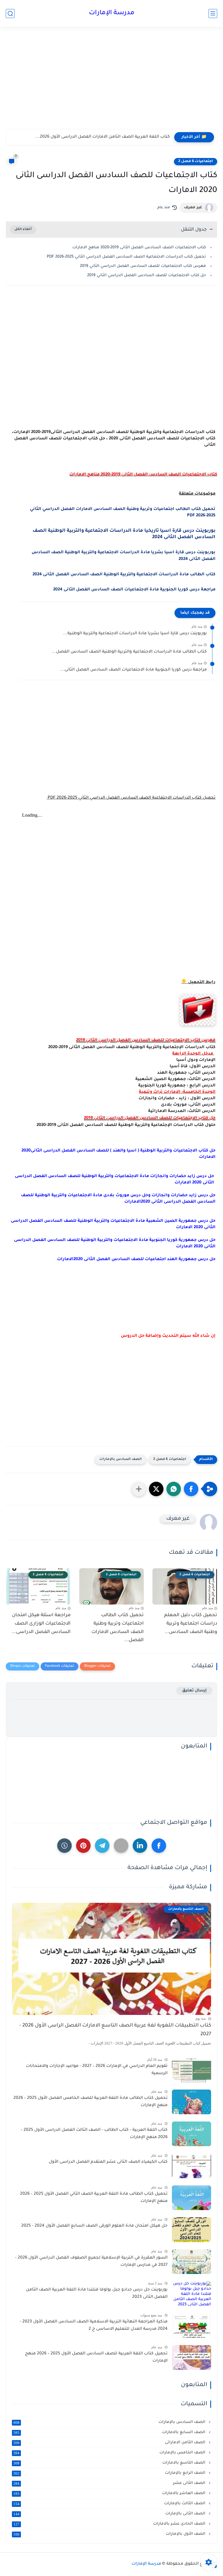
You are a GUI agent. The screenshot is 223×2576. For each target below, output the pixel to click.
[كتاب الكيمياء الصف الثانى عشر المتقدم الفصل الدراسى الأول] (191, 2166)
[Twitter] (121, 1846)
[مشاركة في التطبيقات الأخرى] (139, 1489)
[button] (191, 1489)
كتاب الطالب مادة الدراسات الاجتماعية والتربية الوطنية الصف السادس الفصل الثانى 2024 (124, 575)
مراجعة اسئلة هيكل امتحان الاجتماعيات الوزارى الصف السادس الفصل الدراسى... (41, 1624)
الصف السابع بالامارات (110, 2433)
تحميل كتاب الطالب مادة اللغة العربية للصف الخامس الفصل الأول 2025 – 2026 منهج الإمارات (90, 2102)
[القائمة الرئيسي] (213, 14)
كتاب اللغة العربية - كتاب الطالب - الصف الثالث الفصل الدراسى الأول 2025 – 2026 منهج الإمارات (94, 2134)
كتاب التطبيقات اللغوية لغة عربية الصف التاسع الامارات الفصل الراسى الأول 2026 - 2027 (115, 2030)
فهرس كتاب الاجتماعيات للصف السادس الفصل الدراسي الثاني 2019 (143, 266)
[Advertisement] (111, 84)
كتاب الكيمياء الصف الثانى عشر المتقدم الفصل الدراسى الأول (108, 2162)
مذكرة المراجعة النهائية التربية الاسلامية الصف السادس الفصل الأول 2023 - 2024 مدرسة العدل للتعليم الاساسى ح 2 (94, 2326)
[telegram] (102, 1846)
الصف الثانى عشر (110, 2483)
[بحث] (10, 14)
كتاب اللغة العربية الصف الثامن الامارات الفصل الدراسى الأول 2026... (103, 137)
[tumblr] (64, 1846)
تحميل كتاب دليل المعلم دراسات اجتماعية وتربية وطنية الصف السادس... (191, 1624)
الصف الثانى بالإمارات (110, 2514)
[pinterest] (83, 1846)
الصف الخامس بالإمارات (110, 2453)
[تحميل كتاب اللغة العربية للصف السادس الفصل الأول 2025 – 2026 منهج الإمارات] (191, 2357)
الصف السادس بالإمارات (121, 1459)
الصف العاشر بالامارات (110, 2494)
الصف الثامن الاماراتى (110, 2443)
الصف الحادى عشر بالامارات (110, 2524)
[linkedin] (140, 1846)
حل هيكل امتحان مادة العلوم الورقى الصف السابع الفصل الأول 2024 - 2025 (94, 2226)
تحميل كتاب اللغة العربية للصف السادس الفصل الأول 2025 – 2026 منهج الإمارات (96, 2358)
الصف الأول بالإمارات (110, 2534)
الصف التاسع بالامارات (110, 2463)
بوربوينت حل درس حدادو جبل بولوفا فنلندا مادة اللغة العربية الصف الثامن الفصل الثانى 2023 (97, 2294)
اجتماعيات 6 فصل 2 (196, 161)
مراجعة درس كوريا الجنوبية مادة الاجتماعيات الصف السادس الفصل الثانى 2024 (134, 590)
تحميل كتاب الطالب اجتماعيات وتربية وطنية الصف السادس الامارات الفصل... (118, 1628)
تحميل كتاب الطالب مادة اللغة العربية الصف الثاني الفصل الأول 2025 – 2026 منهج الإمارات (94, 2198)
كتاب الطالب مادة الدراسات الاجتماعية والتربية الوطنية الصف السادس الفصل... (129, 652)
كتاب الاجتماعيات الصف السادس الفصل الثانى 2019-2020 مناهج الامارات (139, 248)
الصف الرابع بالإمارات (110, 2473)
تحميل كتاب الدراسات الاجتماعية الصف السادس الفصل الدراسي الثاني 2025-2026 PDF (126, 257)
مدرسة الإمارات (112, 13)
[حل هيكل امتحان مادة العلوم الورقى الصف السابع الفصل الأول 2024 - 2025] (191, 2230)
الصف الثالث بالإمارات (110, 2504)
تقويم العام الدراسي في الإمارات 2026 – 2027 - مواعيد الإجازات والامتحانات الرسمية (97, 2070)
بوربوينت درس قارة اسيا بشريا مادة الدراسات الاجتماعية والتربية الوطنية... (135, 634)
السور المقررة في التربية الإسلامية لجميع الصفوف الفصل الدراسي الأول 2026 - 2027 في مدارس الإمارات (91, 2262)
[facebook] (159, 1846)
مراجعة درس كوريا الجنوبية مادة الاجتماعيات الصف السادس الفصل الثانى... (133, 670)
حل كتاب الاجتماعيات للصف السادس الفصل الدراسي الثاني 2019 (146, 275)
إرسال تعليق (194, 1691)
